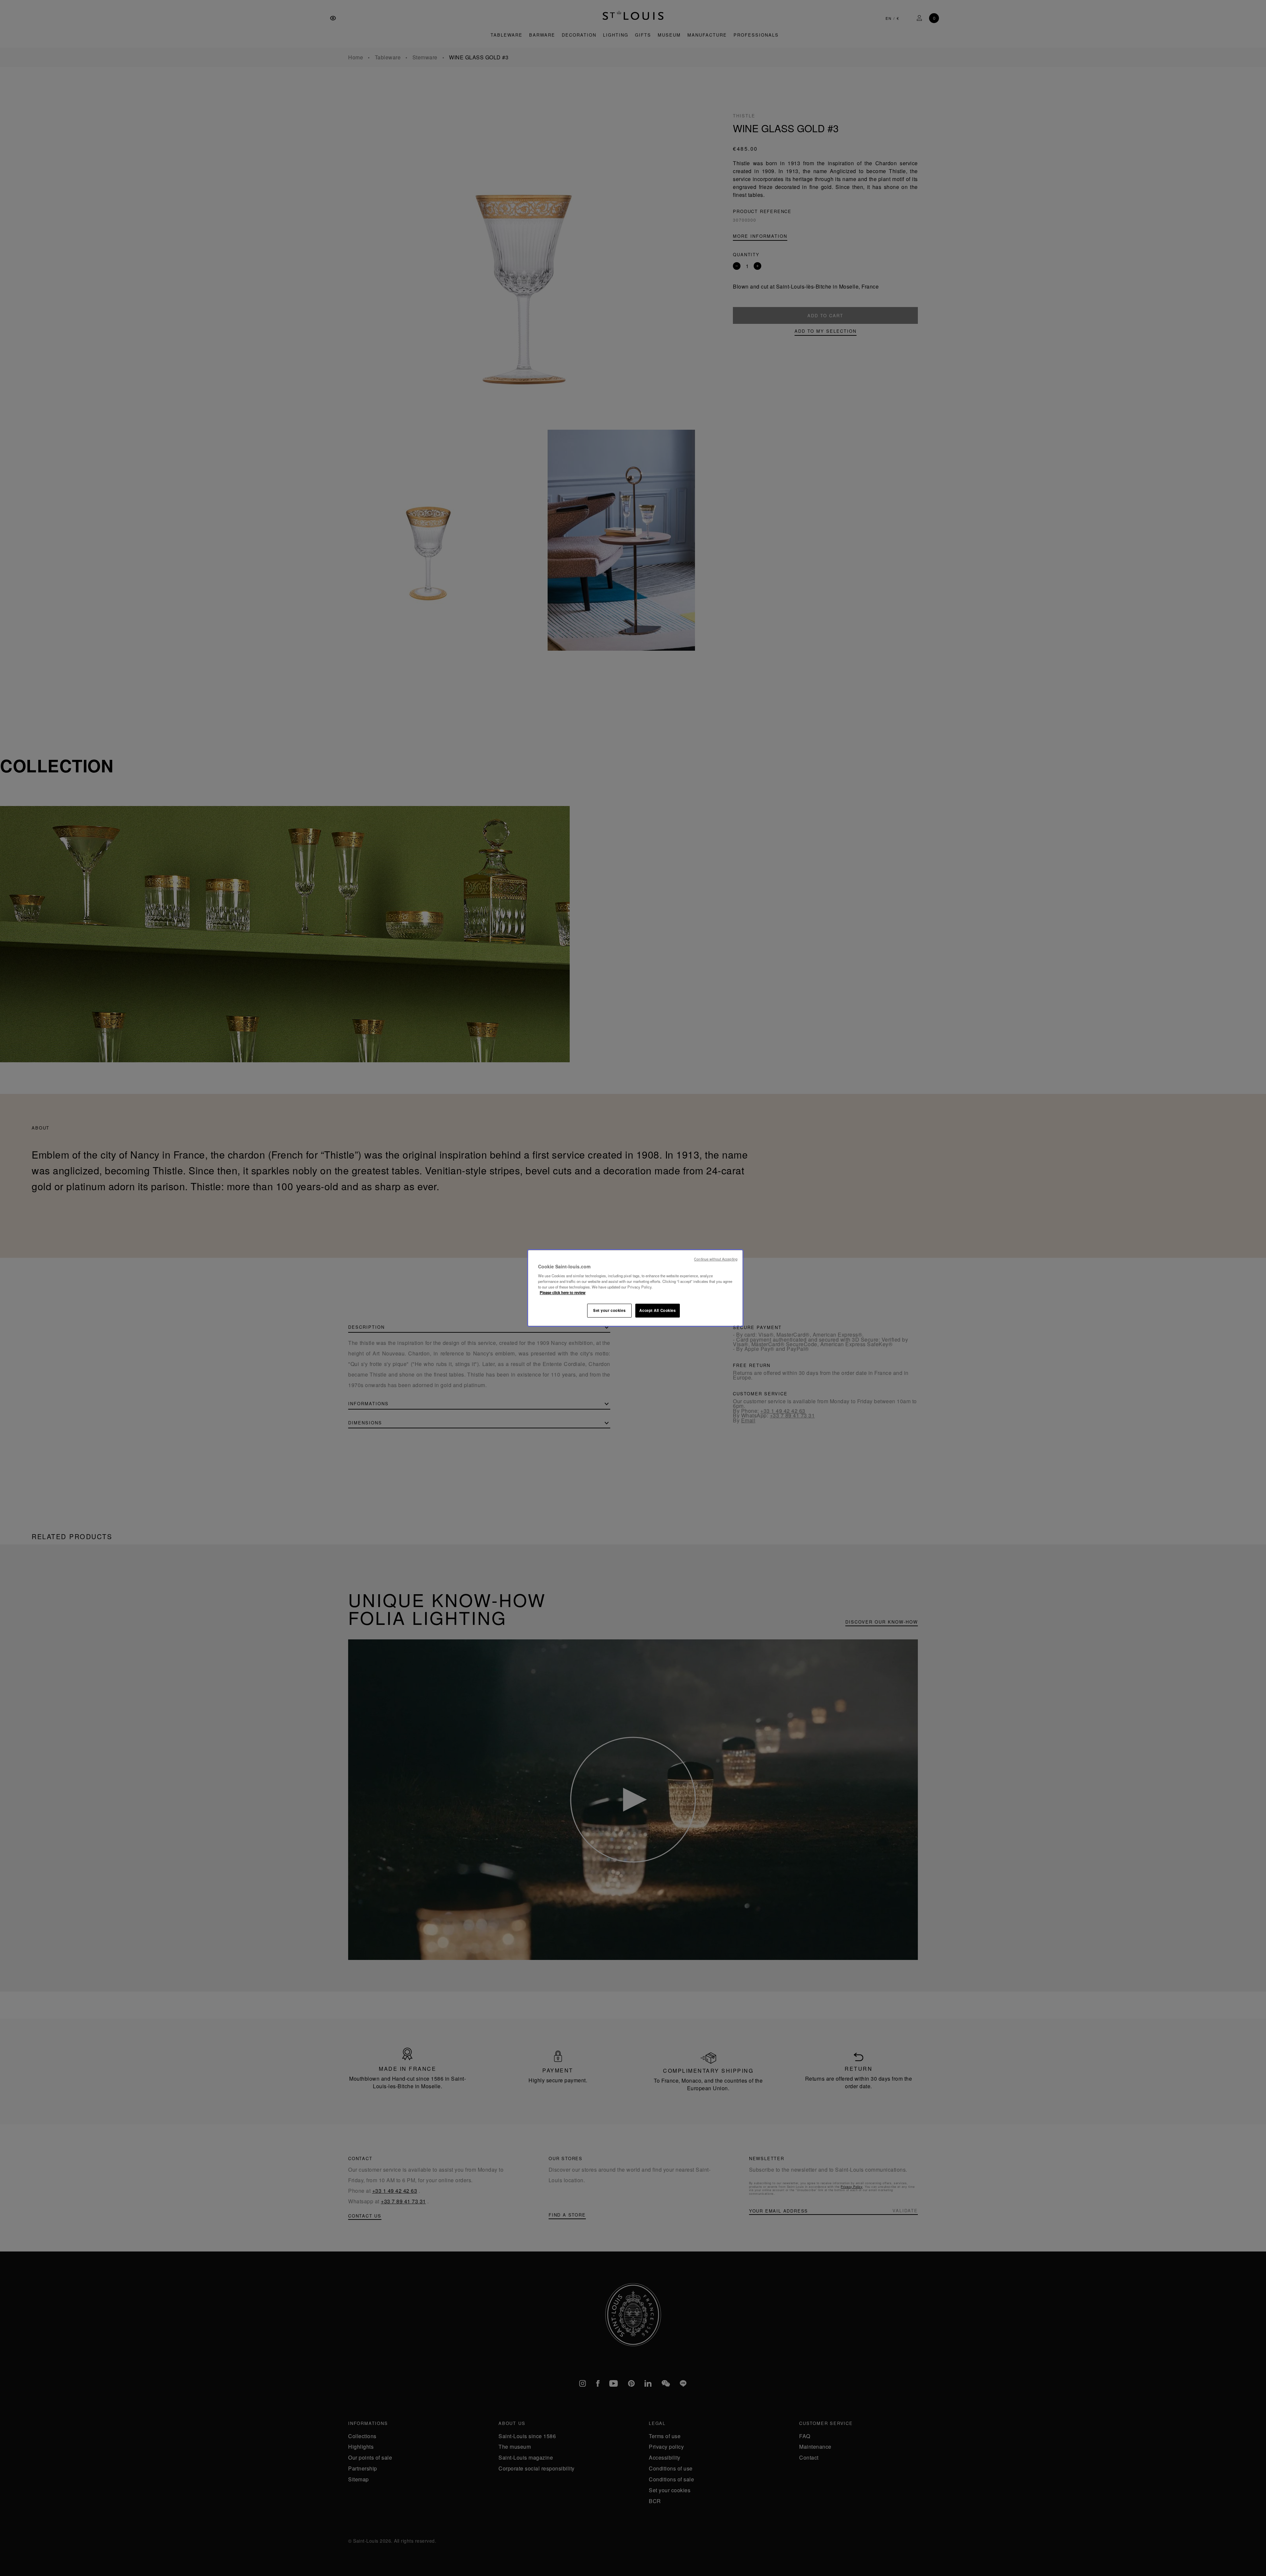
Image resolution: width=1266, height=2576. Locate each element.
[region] (635, 1288)
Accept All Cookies (657, 1310)
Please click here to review (563, 1292)
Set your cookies (609, 1310)
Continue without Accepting (716, 1259)
